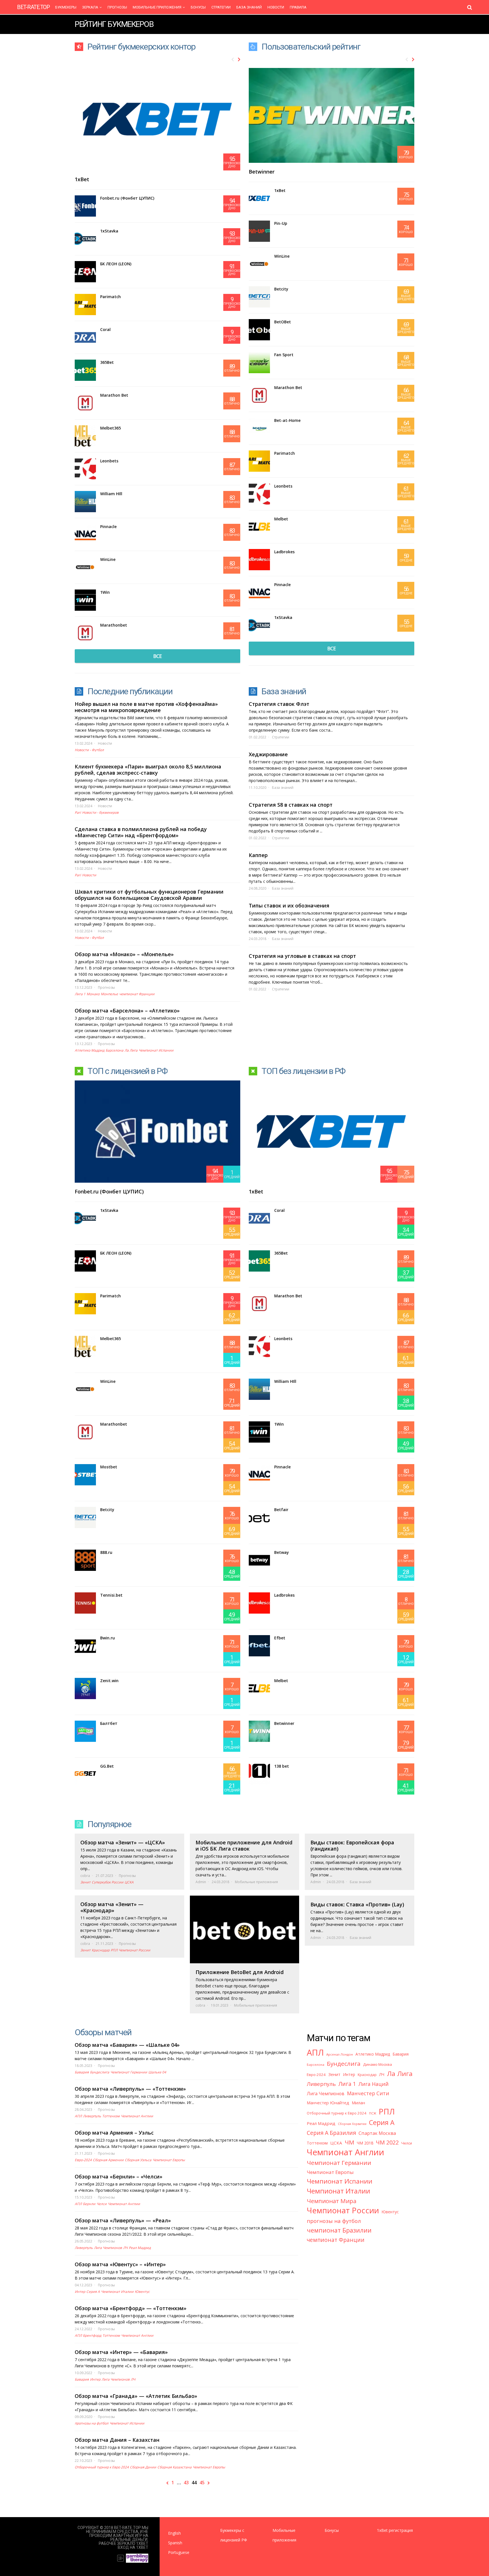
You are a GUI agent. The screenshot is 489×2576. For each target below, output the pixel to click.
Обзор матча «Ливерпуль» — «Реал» (123, 2220)
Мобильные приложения (157, 7)
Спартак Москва (377, 2133)
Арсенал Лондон (340, 2054)
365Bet (107, 362)
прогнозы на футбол (92, 2423)
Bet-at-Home (287, 420)
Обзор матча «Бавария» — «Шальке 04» (127, 2045)
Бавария (82, 2072)
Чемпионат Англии (137, 2116)
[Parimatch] (85, 305)
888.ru (106, 1552)
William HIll (111, 494)
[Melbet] (259, 527)
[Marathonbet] (85, 633)
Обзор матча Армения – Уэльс (114, 2133)
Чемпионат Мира (332, 2201)
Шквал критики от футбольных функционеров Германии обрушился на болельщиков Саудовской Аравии (149, 895)
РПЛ (114, 1950)
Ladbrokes (284, 552)
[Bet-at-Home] (259, 428)
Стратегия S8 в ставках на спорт (291, 805)
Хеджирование (268, 754)
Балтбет (109, 1723)
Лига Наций (374, 2084)
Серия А (93, 2292)
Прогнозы (117, 7)
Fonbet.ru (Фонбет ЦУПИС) (127, 198)
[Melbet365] (85, 436)
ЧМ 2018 (365, 2143)
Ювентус (142, 2292)
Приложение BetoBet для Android (240, 1972)
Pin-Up (281, 223)
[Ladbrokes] (259, 560)
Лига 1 (80, 994)
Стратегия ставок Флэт (279, 704)
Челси (102, 2204)
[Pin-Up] (259, 231)
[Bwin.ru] (85, 1646)
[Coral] (85, 337)
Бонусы (198, 7)
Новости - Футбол (89, 750)
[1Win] (85, 600)
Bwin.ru (108, 1638)
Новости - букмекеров (100, 812)
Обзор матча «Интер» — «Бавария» (121, 2352)
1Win (105, 592)
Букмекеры (66, 7)
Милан (358, 2103)
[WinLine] (85, 567)
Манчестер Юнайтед (328, 2103)
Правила (298, 7)
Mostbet (109, 1467)
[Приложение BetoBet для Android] (245, 1929)
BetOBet (283, 322)
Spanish (175, 2543)
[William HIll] (85, 502)
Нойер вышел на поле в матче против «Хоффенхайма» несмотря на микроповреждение (146, 707)
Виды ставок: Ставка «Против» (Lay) (357, 1904)
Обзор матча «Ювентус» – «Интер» (120, 2264)
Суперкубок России (108, 1882)
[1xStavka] (85, 239)
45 (202, 2483)
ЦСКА (129, 1882)
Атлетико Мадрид (90, 1050)
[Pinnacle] (85, 534)
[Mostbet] (85, 1475)
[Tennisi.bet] (85, 1603)
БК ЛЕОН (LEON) (116, 264)
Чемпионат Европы (169, 2160)
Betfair (281, 1510)
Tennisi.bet (111, 1595)
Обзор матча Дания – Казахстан (117, 2440)
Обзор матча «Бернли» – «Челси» (119, 2176)
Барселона (114, 1050)
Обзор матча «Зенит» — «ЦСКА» (123, 1842)
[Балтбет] (85, 1731)
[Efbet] (259, 1646)
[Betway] (259, 1560)
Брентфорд (92, 2335)
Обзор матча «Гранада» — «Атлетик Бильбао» (136, 2396)
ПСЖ (373, 2113)
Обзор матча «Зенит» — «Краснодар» (112, 1907)
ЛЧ (125, 2248)
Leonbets (109, 461)
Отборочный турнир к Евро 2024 (102, 2467)
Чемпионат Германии (129, 2072)
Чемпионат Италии (117, 2292)
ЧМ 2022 (387, 2142)
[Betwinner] (259, 1731)
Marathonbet (114, 625)
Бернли (89, 2204)
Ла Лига (131, 1050)
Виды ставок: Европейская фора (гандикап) (352, 1846)
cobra (85, 1876)
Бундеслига (100, 2072)
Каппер (258, 855)
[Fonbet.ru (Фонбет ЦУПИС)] (85, 206)
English (174, 2533)
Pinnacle (108, 526)
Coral (105, 329)
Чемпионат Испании (156, 1050)
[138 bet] (259, 1774)
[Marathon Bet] (85, 403)
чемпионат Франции (137, 994)
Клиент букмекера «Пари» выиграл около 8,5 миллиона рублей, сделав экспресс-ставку (148, 770)
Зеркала (90, 7)
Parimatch (111, 297)
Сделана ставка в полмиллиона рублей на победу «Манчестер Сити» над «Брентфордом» (141, 832)
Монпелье (109, 994)
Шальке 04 (157, 2072)
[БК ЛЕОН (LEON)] (85, 272)
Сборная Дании (143, 2467)
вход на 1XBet (133, 2547)
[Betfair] (259, 1517)
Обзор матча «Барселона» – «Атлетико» (127, 1011)
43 (186, 2483)
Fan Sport (284, 355)
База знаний (249, 7)
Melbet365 (111, 428)
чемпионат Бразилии (339, 2230)
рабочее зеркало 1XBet (124, 2543)
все (157, 656)
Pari (78, 812)
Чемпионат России (134, 1950)
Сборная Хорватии (352, 2124)
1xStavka (109, 231)
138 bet (282, 1766)
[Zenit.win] (85, 1689)
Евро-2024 (83, 2160)
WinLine (108, 559)
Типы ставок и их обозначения (289, 905)
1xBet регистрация (395, 2530)
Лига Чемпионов (108, 2248)
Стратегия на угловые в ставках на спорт (302, 956)
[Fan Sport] (259, 363)
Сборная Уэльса (138, 2160)
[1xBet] (259, 198)
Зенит (85, 1882)
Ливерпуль (92, 2116)
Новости (276, 7)
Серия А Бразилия (331, 2133)
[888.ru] (85, 1560)
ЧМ (349, 2142)
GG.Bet (107, 1766)
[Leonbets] (85, 469)
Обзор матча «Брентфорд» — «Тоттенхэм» (131, 2308)
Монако (93, 994)
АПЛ (78, 2116)
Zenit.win (109, 1681)
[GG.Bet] (85, 1774)
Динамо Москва (378, 2064)
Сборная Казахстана (174, 2467)
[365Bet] (85, 370)
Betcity (281, 289)
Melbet (281, 519)
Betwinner (262, 172)
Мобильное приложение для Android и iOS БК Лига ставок (244, 1846)
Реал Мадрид (140, 2248)
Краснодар (101, 1950)
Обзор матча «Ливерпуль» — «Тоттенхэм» (130, 2089)
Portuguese (179, 2552)
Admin (201, 1882)
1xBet (82, 179)
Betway (282, 1552)
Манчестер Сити (368, 2093)
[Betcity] (259, 297)
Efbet (280, 1638)
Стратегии (221, 7)
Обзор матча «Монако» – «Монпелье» (124, 954)
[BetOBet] (259, 330)
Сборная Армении (108, 2160)
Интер (80, 2292)
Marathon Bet (114, 395)
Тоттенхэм (111, 2116)
